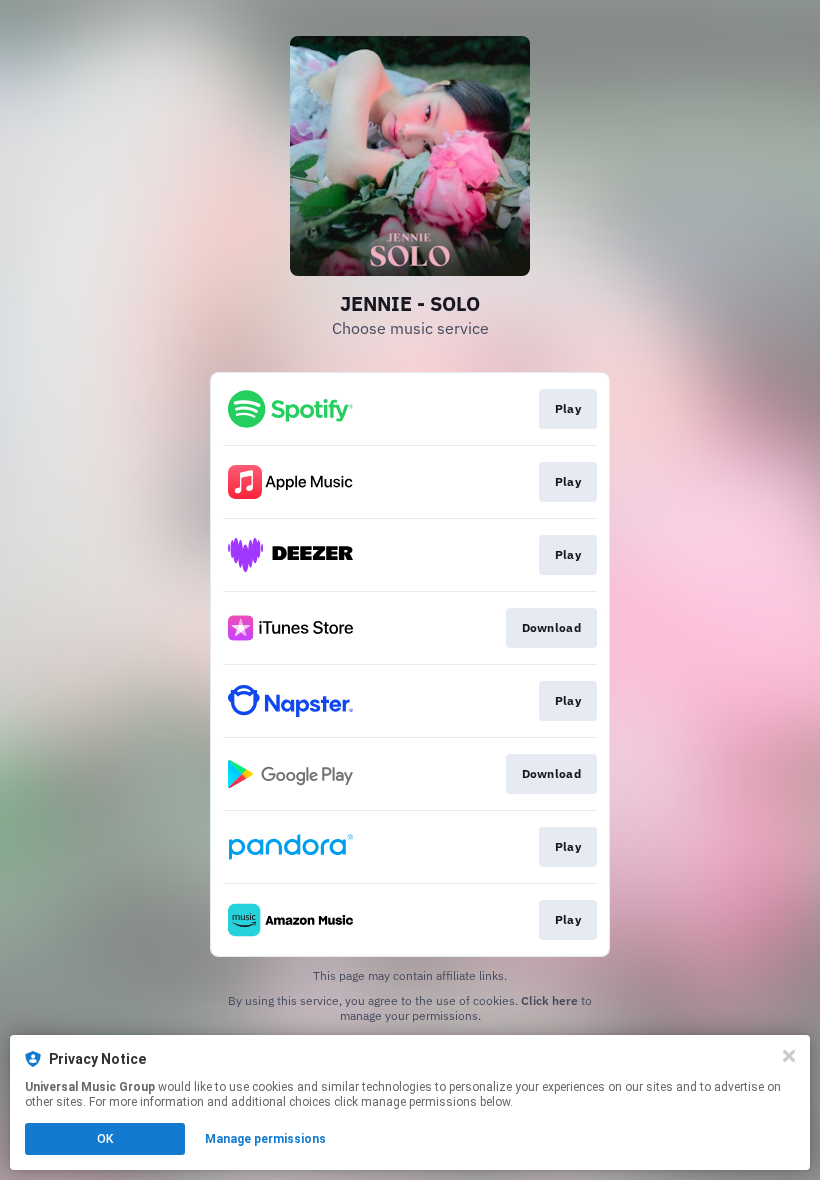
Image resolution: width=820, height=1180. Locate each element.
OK (105, 1139)
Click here (549, 1000)
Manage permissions (265, 1139)
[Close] (789, 1056)
